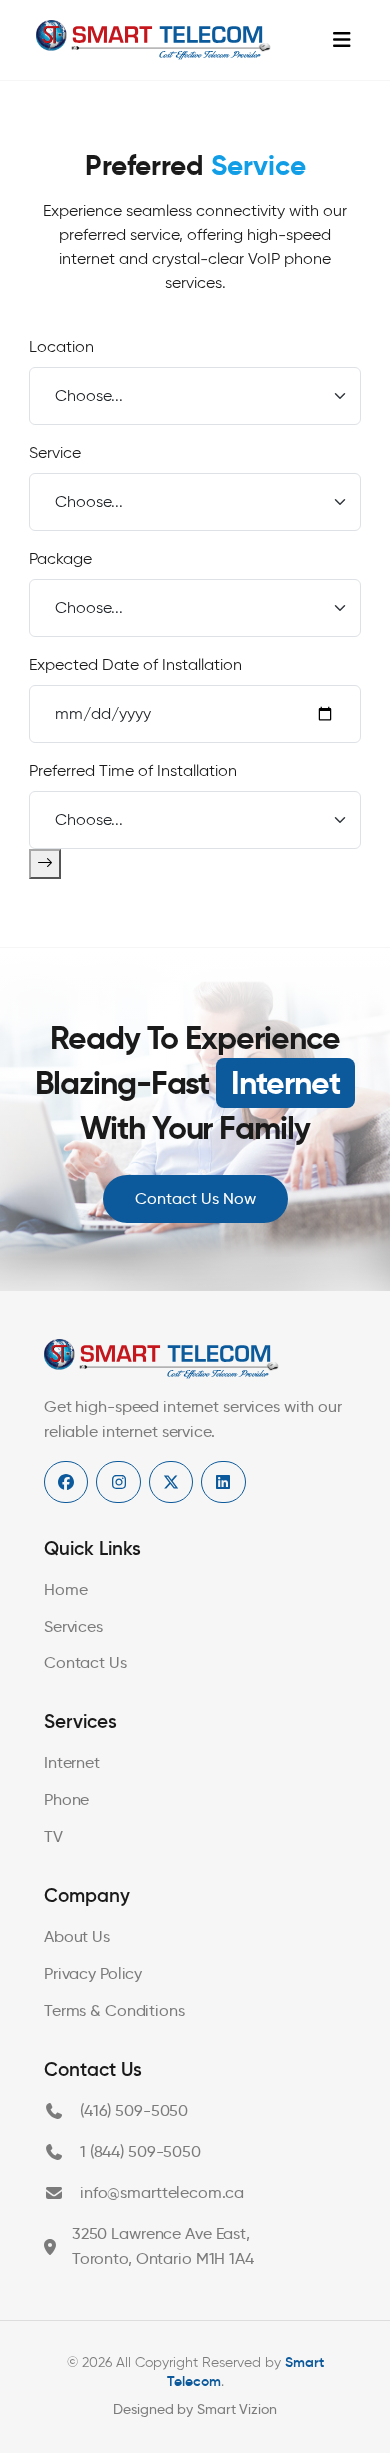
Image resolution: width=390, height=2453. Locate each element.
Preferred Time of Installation (133, 770)
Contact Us (85, 1662)
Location (61, 346)
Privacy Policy (93, 1973)
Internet (72, 1762)
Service (55, 452)
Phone (66, 1799)
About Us (77, 1936)
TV (53, 1836)
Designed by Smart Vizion (194, 2409)
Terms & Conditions (114, 2010)
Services (73, 1626)
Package (60, 558)
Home (66, 1589)
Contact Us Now (195, 1198)
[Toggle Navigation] (341, 40)
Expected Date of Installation (135, 664)
